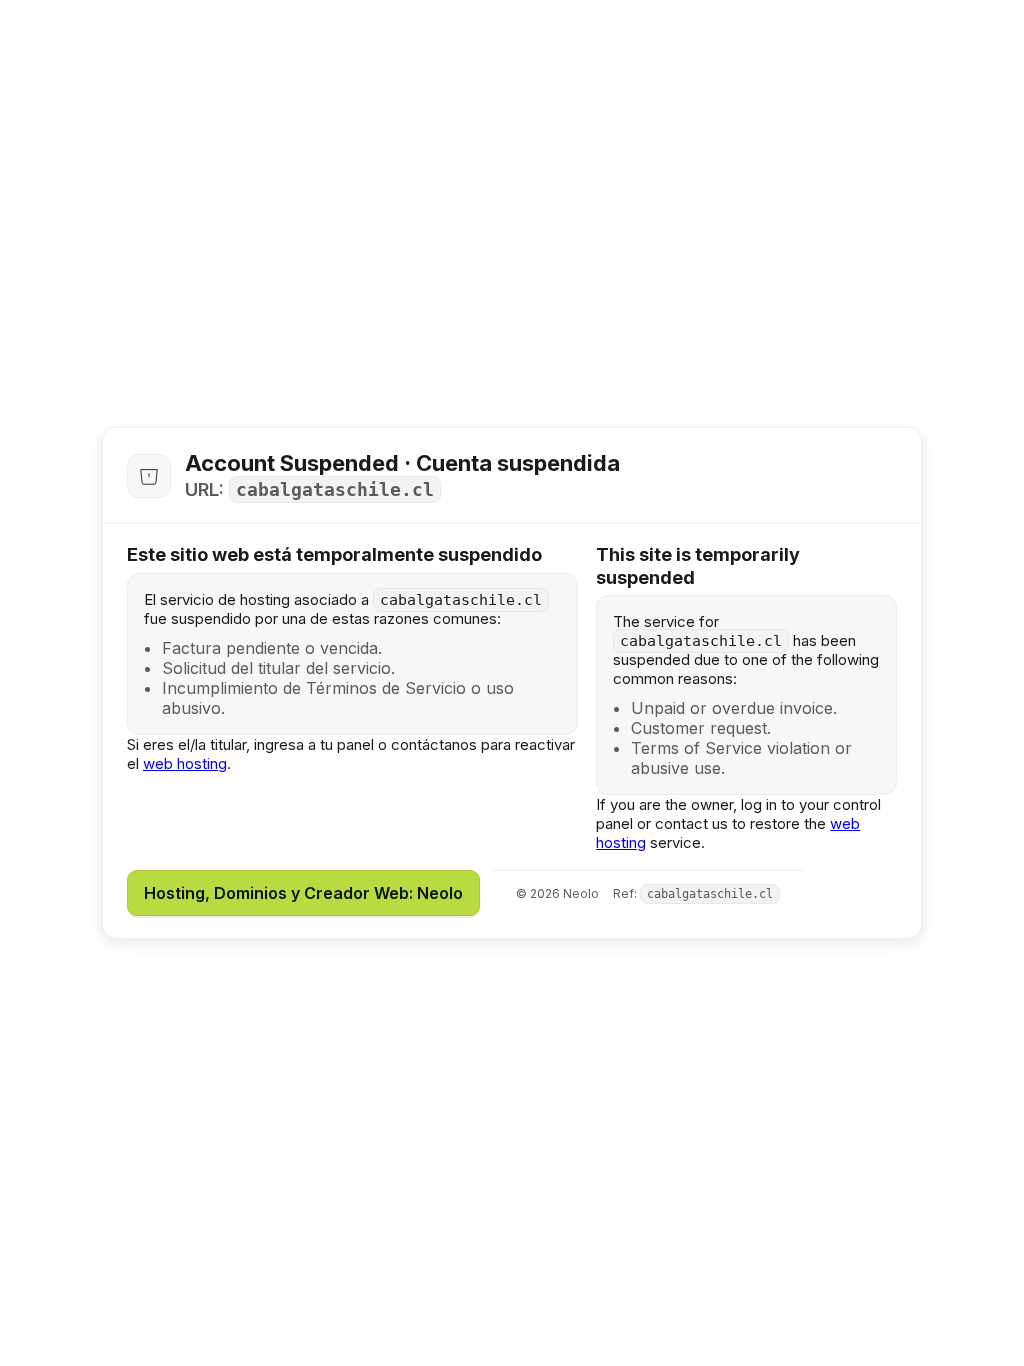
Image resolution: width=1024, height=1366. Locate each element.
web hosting (185, 763)
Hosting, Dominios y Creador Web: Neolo (303, 893)
